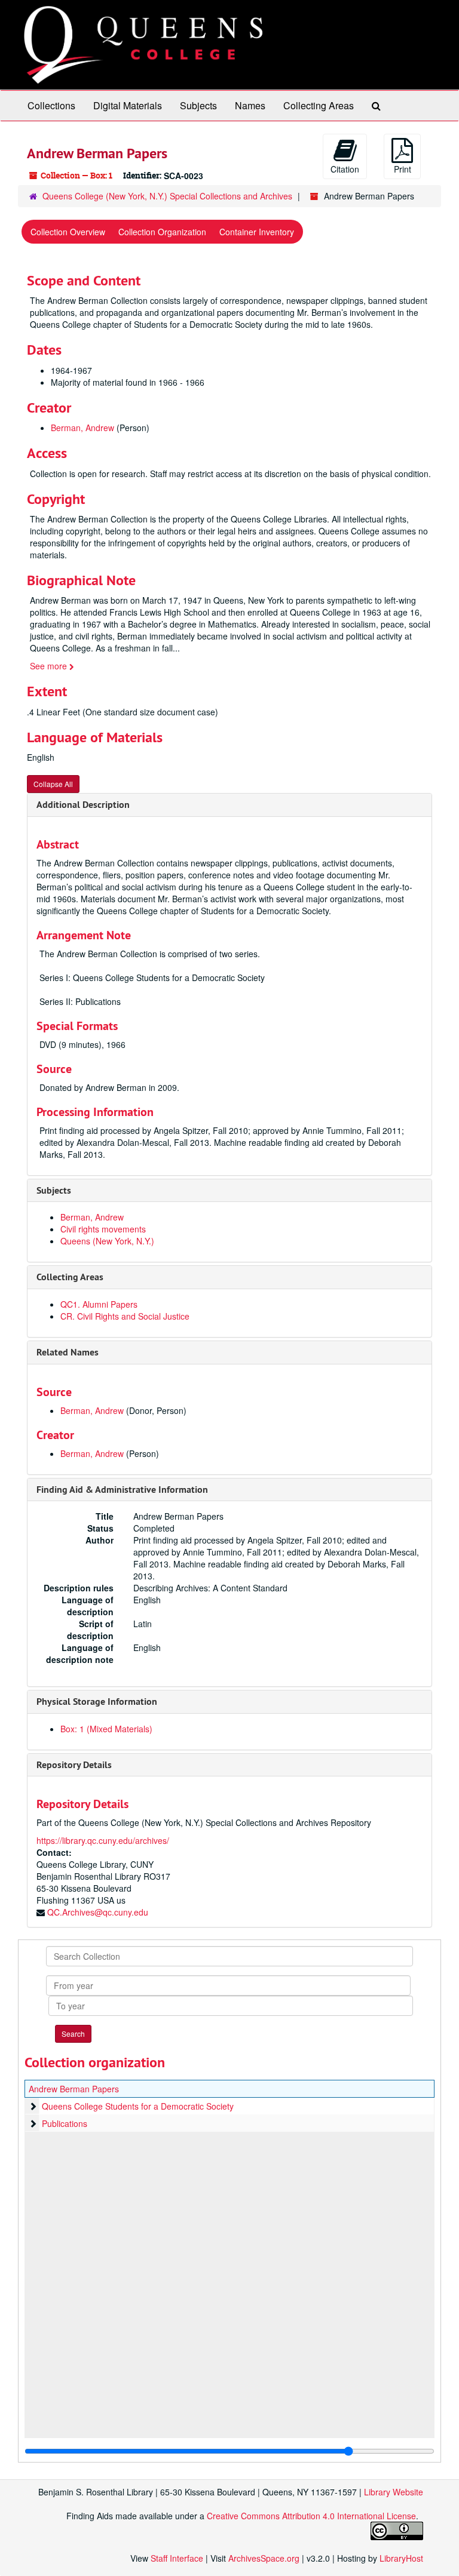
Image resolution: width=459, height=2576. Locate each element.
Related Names (68, 1352)
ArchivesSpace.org (264, 2558)
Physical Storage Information (97, 1702)
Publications (65, 2123)
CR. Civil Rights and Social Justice (125, 1316)
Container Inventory (257, 232)
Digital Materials (128, 105)
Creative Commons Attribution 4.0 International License (311, 2516)
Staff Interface (177, 2558)
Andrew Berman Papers (74, 2089)
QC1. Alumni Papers (99, 1304)
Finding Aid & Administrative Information (122, 1490)
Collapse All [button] (53, 784)
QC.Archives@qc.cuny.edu (98, 1912)
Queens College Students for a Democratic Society (138, 2106)
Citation (345, 169)
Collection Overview (68, 232)
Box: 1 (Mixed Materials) (106, 1729)
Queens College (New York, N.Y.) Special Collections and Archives (167, 196)
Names (250, 105)
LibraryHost (401, 2558)
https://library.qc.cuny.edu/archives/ (103, 1840)
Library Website (394, 2492)
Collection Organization (162, 232)
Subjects (198, 105)
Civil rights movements (103, 1229)
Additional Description (83, 805)
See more (50, 666)
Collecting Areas (319, 105)
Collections (51, 105)
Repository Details (74, 1765)
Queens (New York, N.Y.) (107, 1241)
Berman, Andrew (82, 428)
